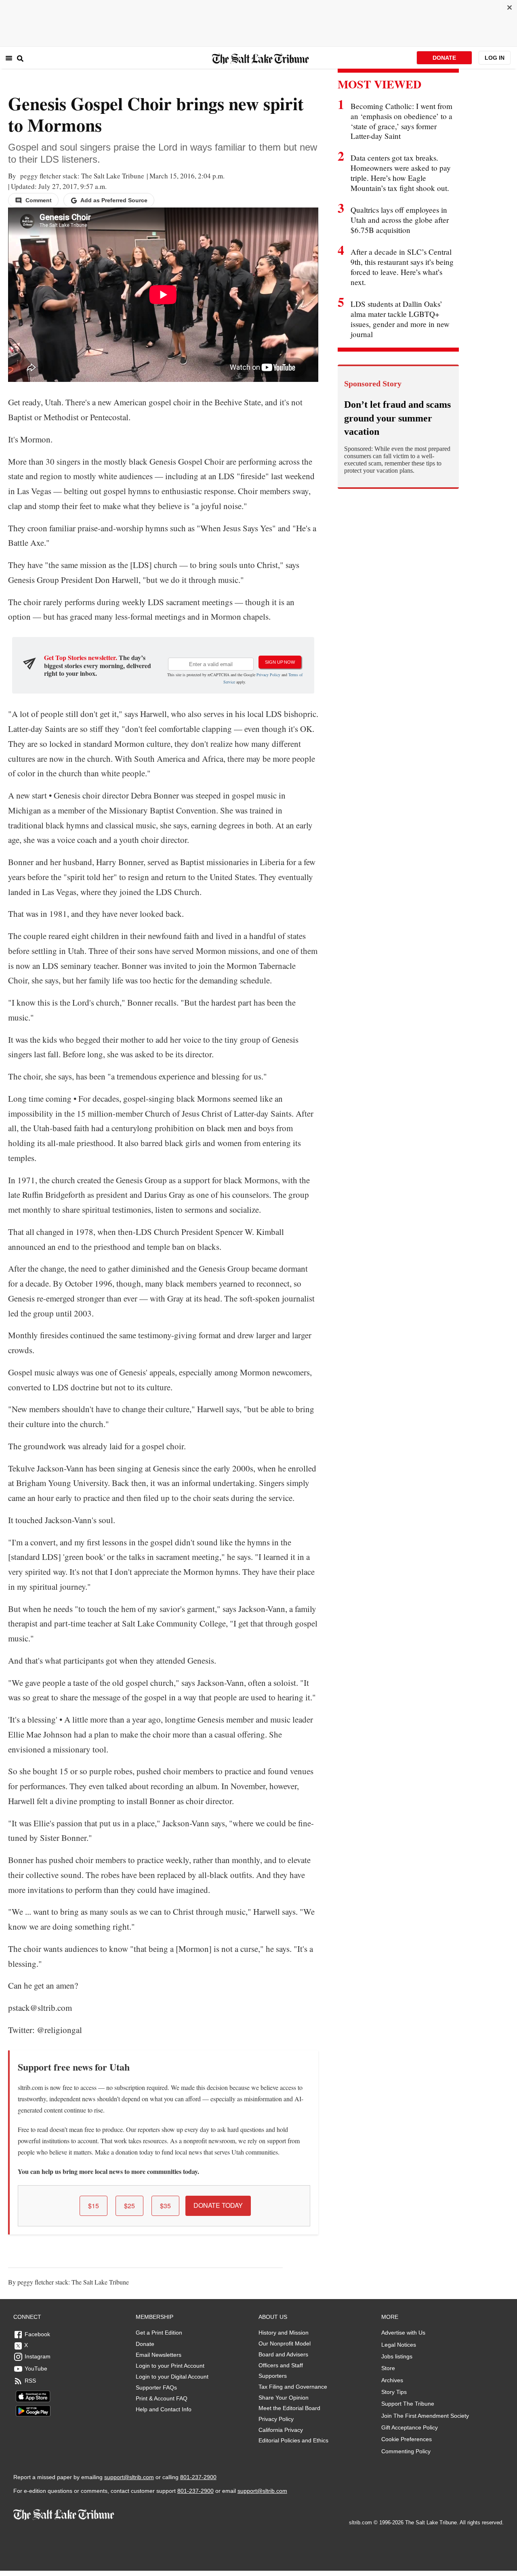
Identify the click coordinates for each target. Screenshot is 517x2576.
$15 (94, 2206)
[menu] (9, 58)
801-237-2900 (198, 2477)
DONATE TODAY (218, 2205)
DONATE (444, 58)
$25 (129, 2206)
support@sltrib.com (129, 2477)
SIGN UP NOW (280, 662)
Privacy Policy (268, 675)
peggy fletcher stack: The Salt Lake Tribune (81, 176)
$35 (165, 2206)
